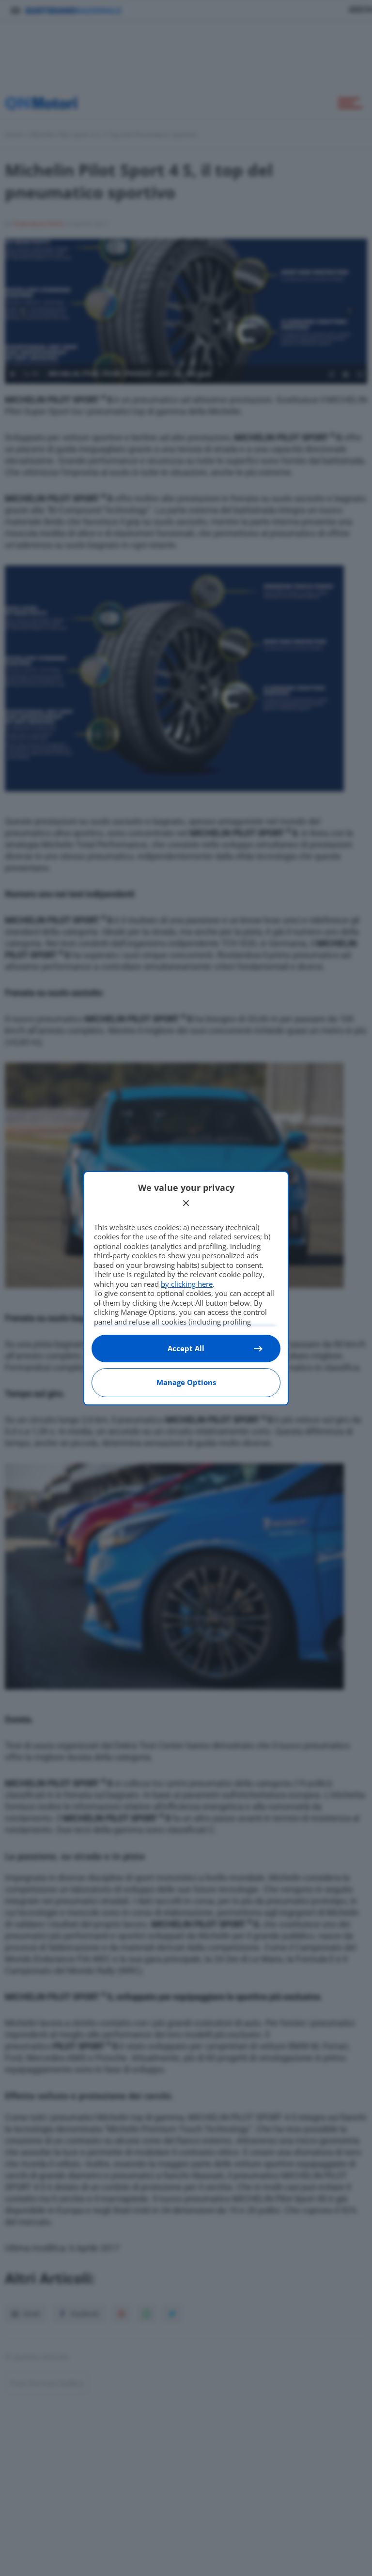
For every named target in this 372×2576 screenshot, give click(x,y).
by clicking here (187, 1284)
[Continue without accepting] (186, 1203)
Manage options (186, 1382)
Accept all (186, 1348)
